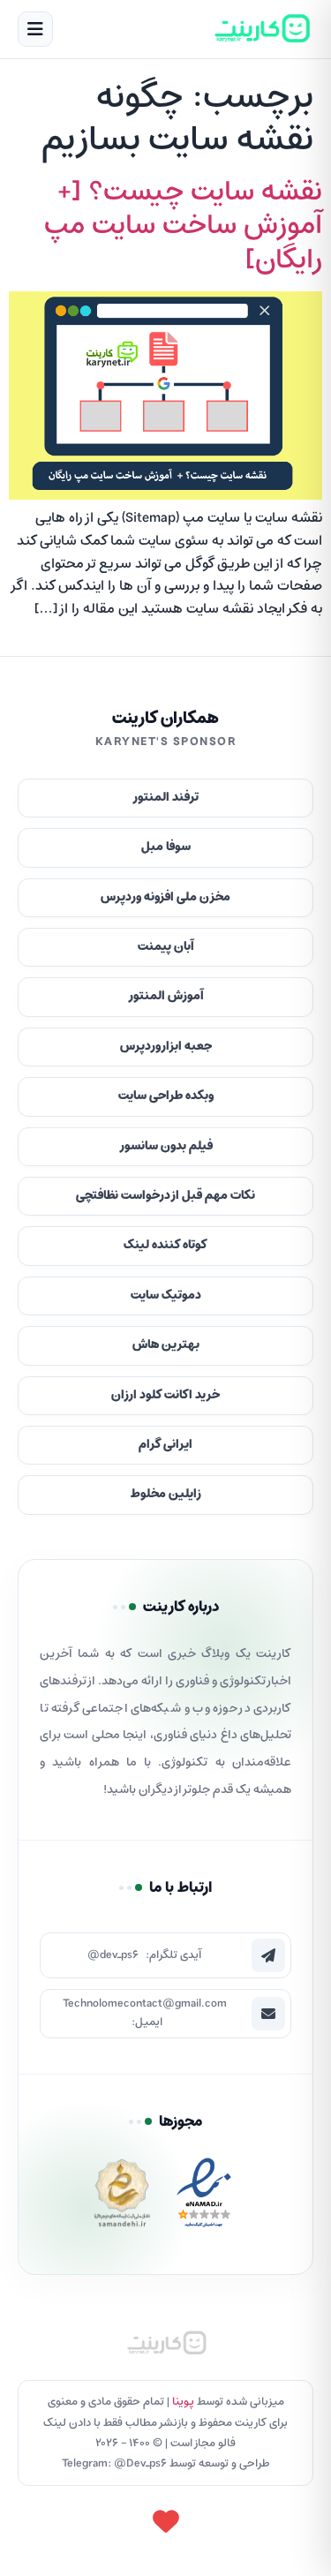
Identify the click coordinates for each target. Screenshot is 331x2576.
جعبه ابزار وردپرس (166, 1047)
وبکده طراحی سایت (166, 1096)
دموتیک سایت (166, 1296)
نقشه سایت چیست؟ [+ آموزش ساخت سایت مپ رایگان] (183, 226)
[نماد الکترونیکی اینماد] (204, 2198)
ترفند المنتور (165, 798)
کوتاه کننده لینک (165, 1245)
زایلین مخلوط (166, 1494)
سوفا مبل (166, 847)
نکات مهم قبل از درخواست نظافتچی (165, 1196)
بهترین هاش (166, 1345)
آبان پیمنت (166, 947)
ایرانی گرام (165, 1445)
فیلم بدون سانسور (166, 1146)
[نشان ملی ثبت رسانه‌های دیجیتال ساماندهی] (122, 2198)
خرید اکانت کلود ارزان (165, 1395)
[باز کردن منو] (35, 29)
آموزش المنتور (166, 996)
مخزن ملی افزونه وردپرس (165, 897)
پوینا (183, 2402)
